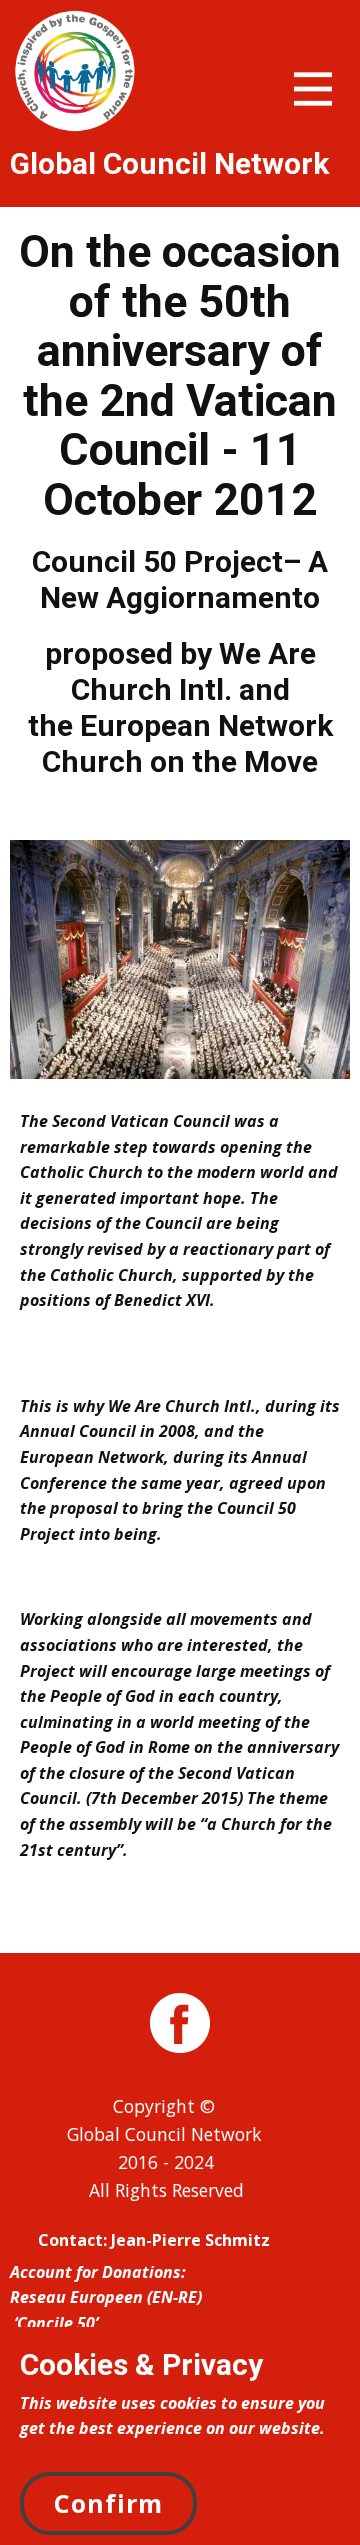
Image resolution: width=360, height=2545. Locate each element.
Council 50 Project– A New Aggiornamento (180, 579)
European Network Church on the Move (187, 743)
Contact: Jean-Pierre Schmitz (154, 2240)
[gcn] (75, 71)
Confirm (108, 2503)
